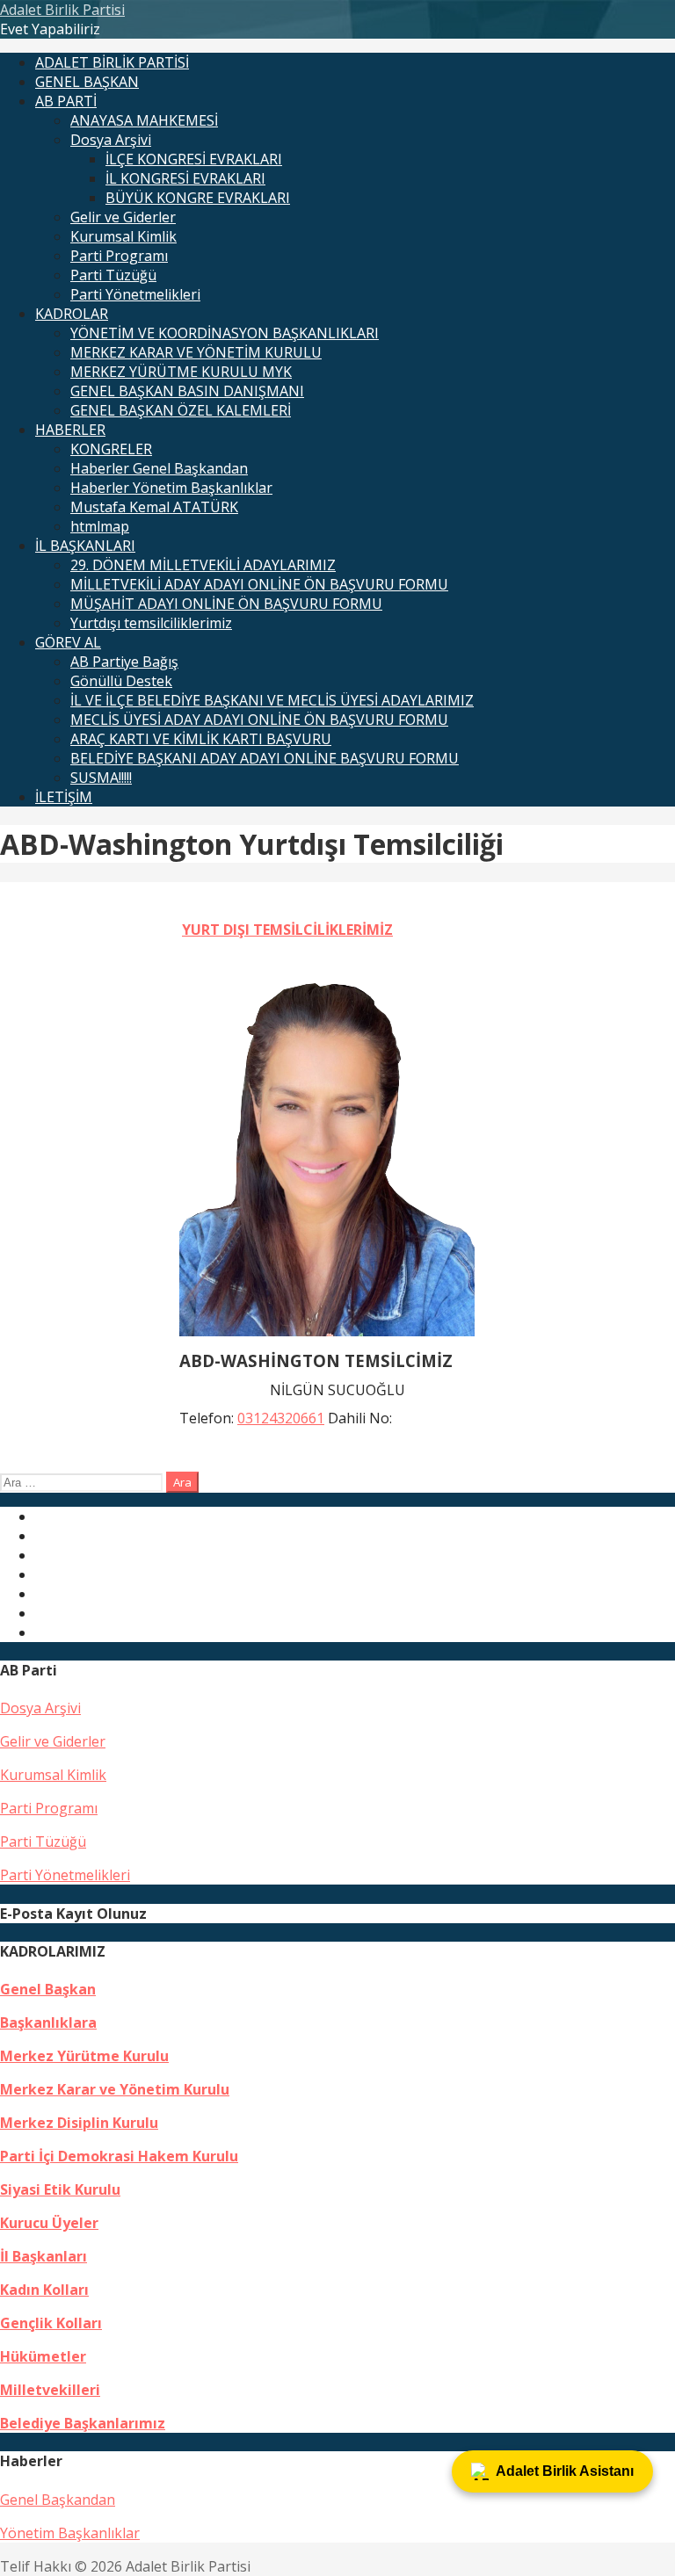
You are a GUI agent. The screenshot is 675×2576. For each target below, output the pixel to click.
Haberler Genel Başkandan (159, 468)
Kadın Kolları (44, 2290)
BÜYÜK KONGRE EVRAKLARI (198, 198)
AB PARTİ (66, 101)
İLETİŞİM (64, 797)
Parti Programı (119, 256)
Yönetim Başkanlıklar (70, 2533)
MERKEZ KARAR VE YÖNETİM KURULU (196, 352)
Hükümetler (43, 2356)
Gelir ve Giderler (123, 217)
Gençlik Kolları (51, 2323)
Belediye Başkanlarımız (83, 2423)
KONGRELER (111, 449)
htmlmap (100, 526)
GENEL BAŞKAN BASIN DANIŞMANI (187, 391)
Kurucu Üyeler (49, 2223)
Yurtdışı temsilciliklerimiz (151, 623)
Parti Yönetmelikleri (135, 294)
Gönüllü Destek (121, 681)
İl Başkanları (44, 2256)
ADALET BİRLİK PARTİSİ (112, 62)
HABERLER (70, 430)
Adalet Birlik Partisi (62, 10)
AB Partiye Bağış (124, 662)
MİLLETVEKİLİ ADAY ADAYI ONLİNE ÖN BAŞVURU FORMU (259, 584)
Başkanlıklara (48, 2022)
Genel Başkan (48, 1989)
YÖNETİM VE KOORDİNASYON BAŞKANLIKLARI (225, 333)
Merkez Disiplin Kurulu (79, 2123)
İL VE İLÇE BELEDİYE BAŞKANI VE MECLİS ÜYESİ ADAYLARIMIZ (272, 700)
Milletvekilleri (50, 2390)
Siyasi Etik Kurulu (60, 2189)
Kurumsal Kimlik (123, 236)
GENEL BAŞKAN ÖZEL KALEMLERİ (181, 410)
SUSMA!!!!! (101, 778)
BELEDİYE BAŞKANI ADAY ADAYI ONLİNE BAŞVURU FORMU (265, 758)
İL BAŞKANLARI (85, 546)
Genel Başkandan (58, 2500)
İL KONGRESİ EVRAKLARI (185, 178)
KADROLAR (72, 314)
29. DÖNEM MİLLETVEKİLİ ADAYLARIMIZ (203, 565)
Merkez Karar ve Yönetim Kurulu (115, 2089)
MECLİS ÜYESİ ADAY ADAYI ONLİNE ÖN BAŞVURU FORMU (259, 720)
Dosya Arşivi (111, 140)
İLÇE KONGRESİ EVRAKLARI (194, 159)
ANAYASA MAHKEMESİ (144, 120)
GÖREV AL (68, 642)
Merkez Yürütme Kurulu (84, 2056)
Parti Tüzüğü (113, 275)
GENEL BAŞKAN (87, 82)
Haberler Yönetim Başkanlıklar (171, 488)
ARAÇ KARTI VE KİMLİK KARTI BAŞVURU (201, 739)
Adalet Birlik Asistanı (565, 2471)
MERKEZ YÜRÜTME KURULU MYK (181, 372)
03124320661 (281, 1418)
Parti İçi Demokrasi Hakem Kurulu (119, 2156)
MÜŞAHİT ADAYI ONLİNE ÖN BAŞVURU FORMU (226, 604)
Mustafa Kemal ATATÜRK (154, 507)
